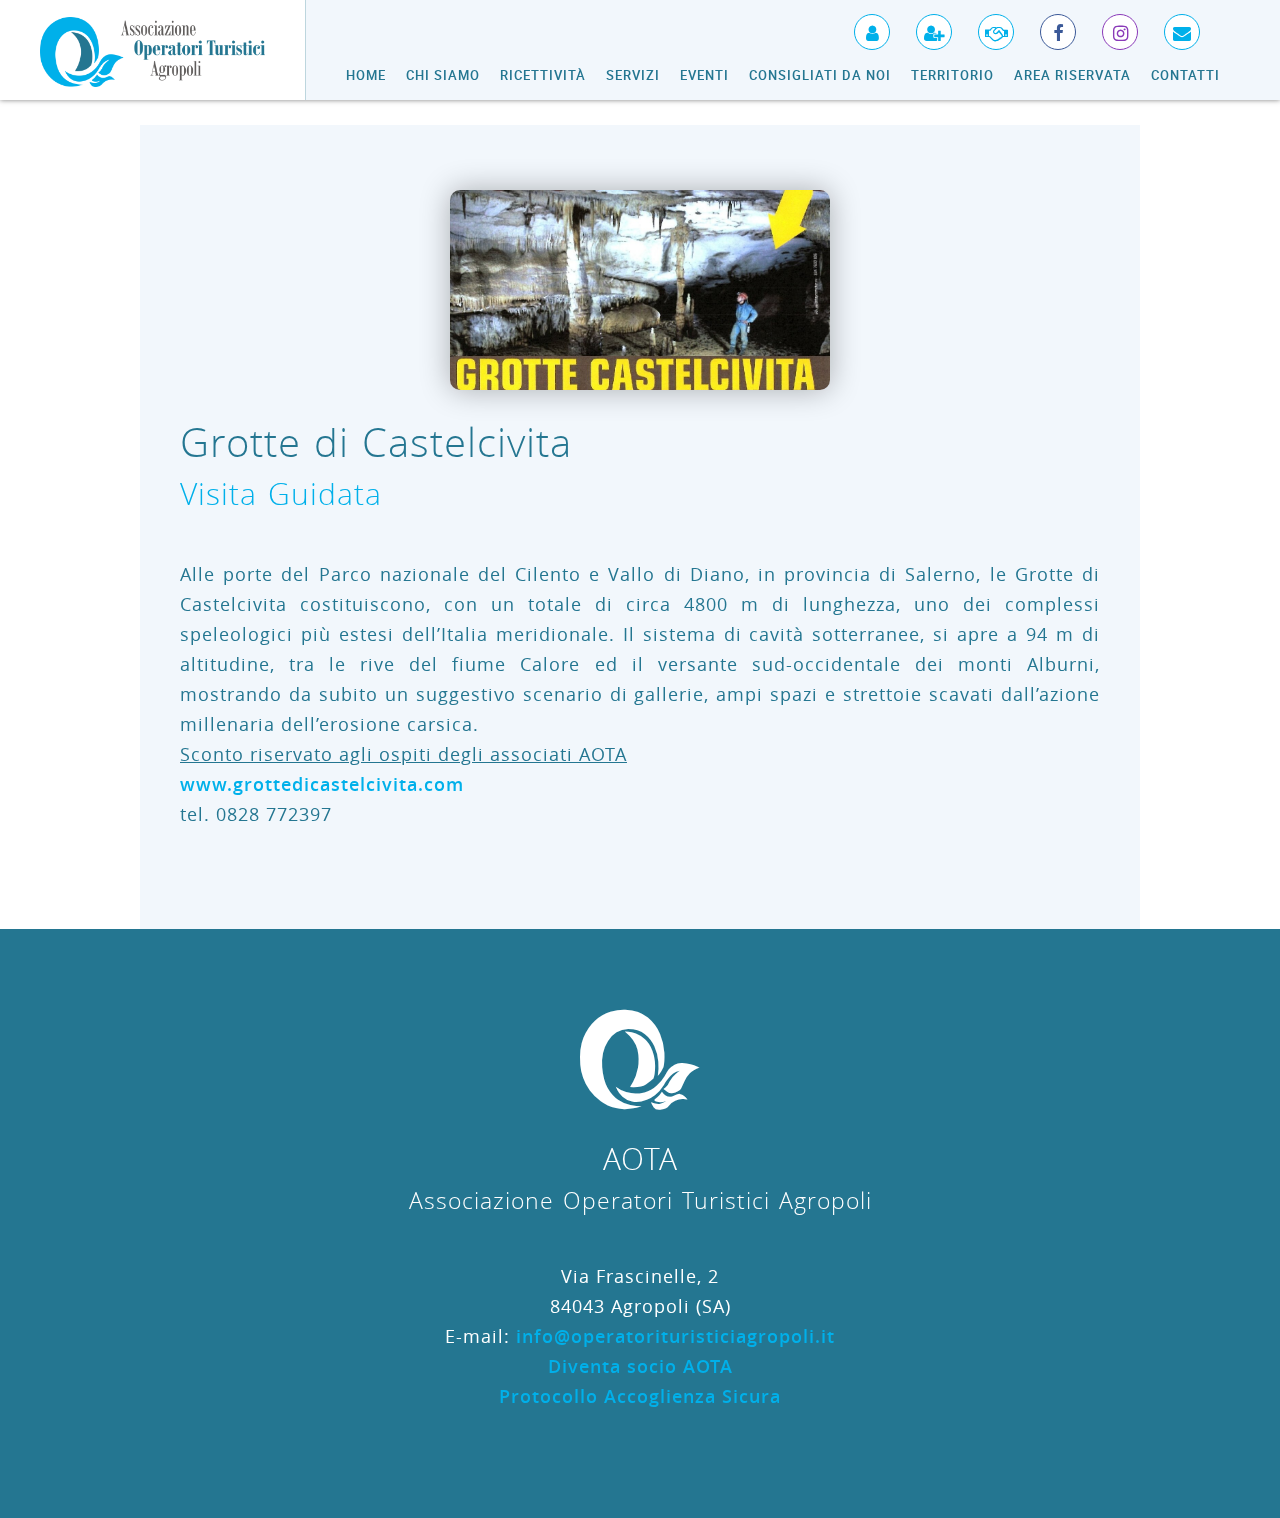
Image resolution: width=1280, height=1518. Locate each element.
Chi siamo (443, 75)
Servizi (633, 75)
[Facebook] (1045, 25)
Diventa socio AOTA (640, 1366)
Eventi (704, 75)
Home (366, 75)
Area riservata (1072, 75)
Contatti (1185, 75)
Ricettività (543, 75)
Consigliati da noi (820, 75)
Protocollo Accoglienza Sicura (640, 1396)
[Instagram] (1107, 25)
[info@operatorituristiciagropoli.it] (1169, 25)
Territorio (952, 75)
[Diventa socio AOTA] (921, 25)
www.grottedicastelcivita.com (322, 784)
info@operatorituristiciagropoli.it (675, 1336)
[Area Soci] (859, 25)
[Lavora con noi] (983, 25)
